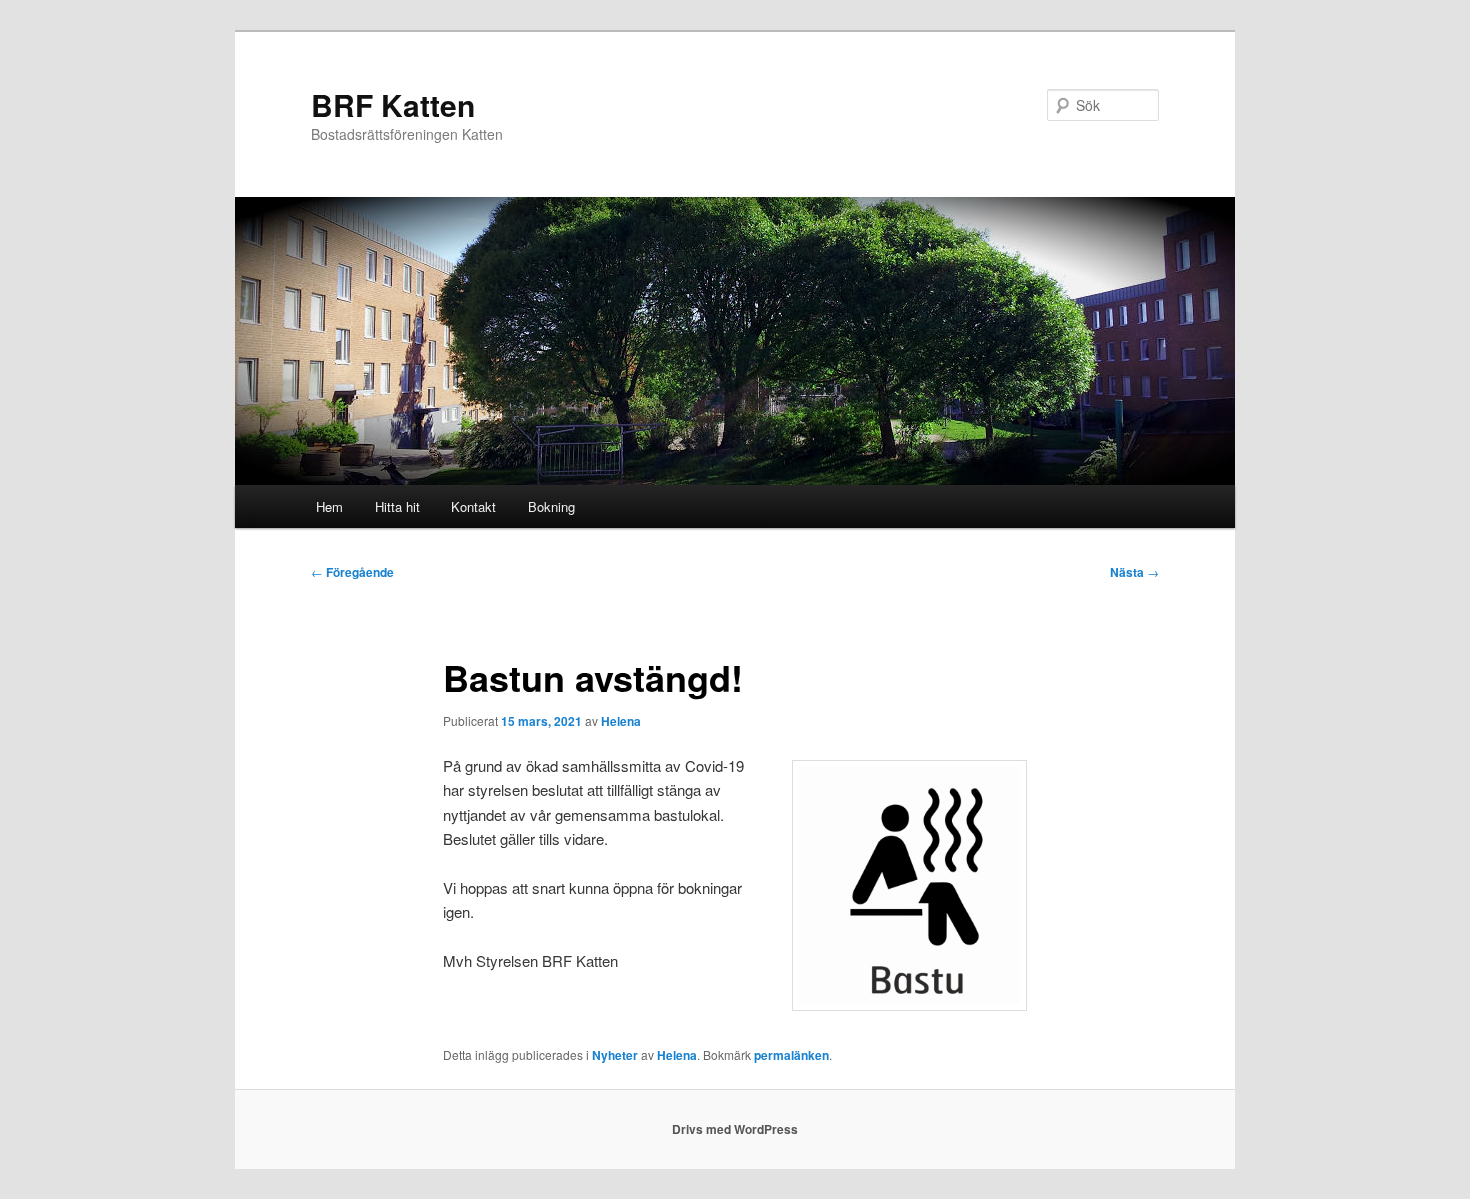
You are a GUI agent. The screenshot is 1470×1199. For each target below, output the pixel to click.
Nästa (1134, 572)
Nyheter (615, 1055)
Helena (621, 721)
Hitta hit (397, 506)
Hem (329, 506)
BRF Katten (393, 104)
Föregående (352, 572)
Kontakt (473, 506)
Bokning (551, 506)
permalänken (791, 1055)
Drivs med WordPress (735, 1129)
